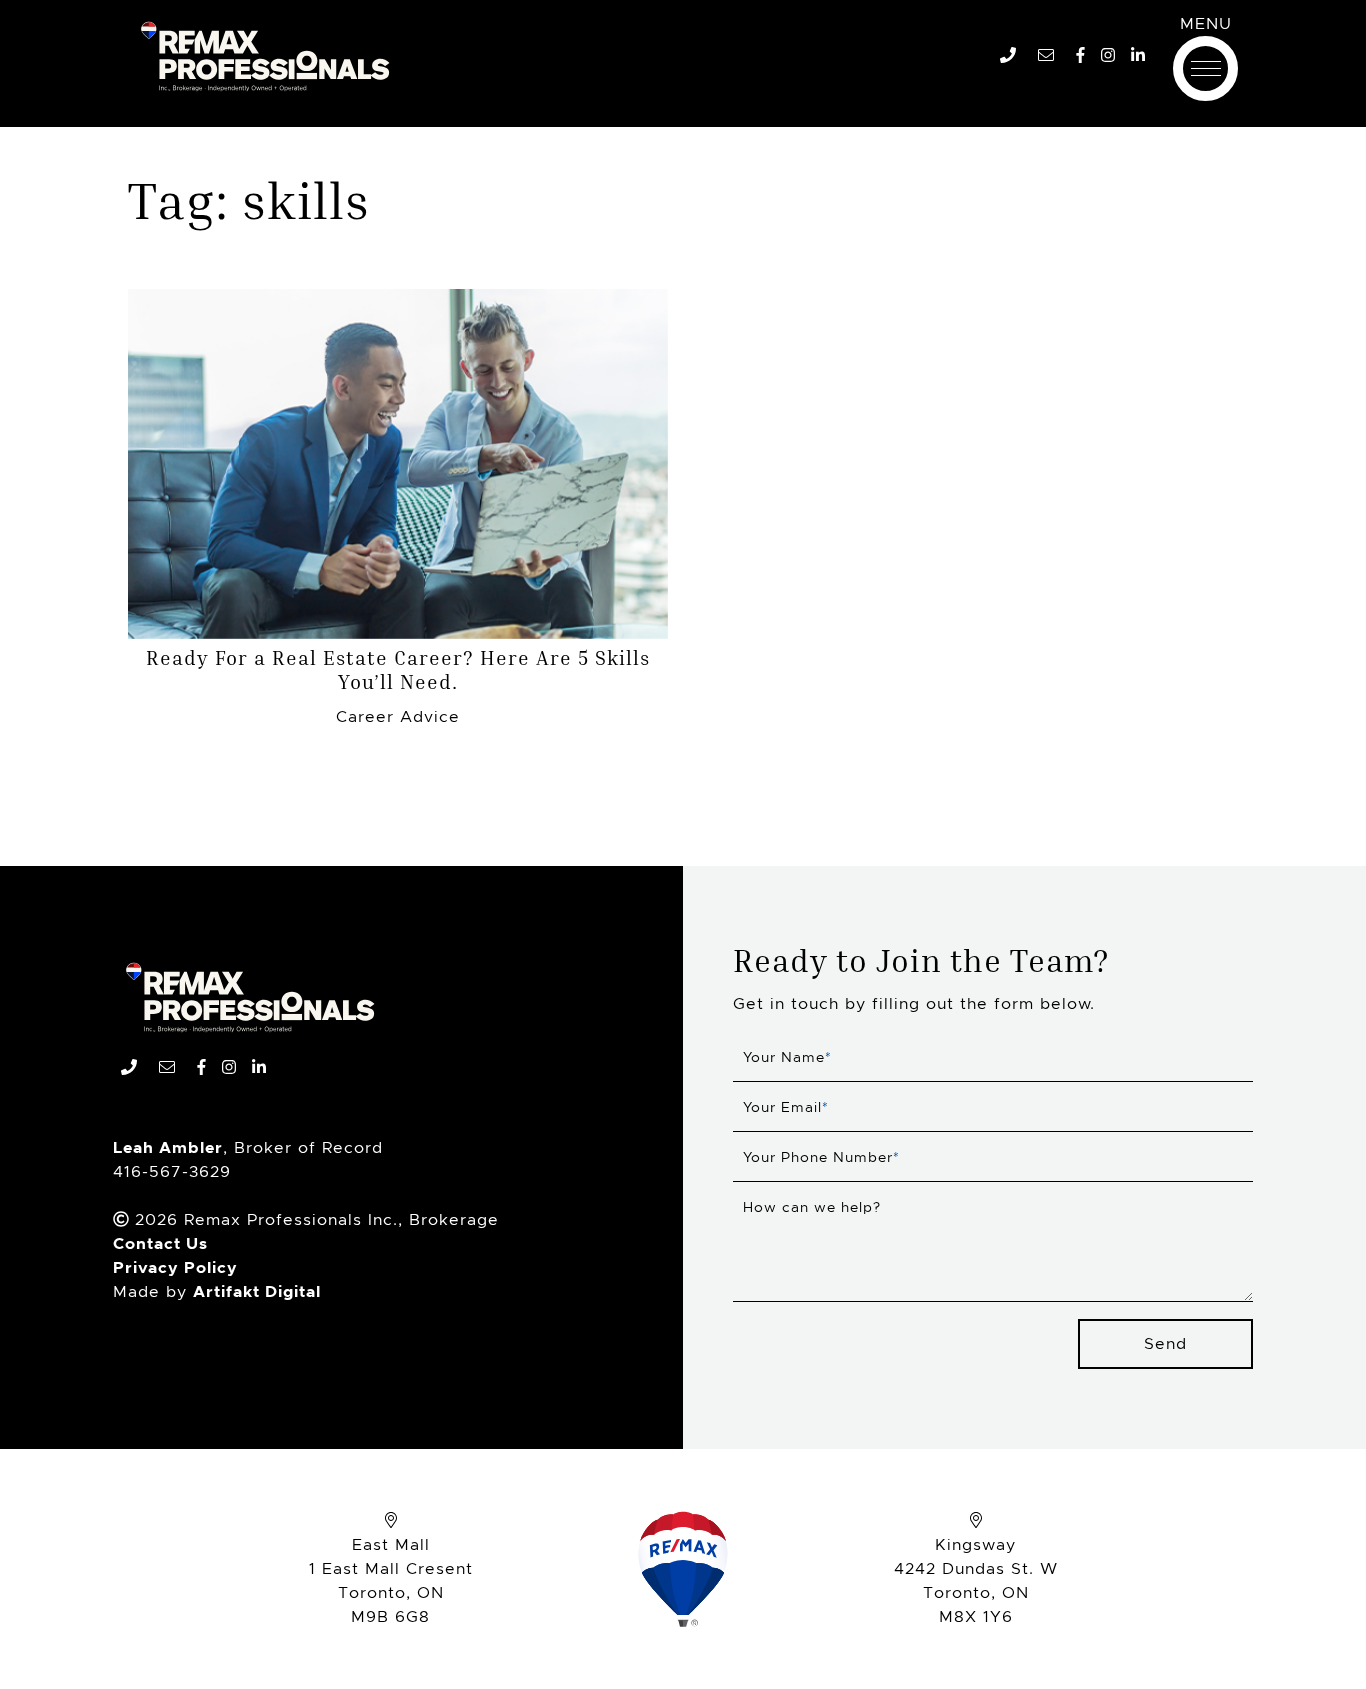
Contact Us (160, 1243)
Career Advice (398, 716)
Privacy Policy (175, 1267)
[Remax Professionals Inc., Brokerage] (249, 997)
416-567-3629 (172, 1171)
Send (1165, 1343)
